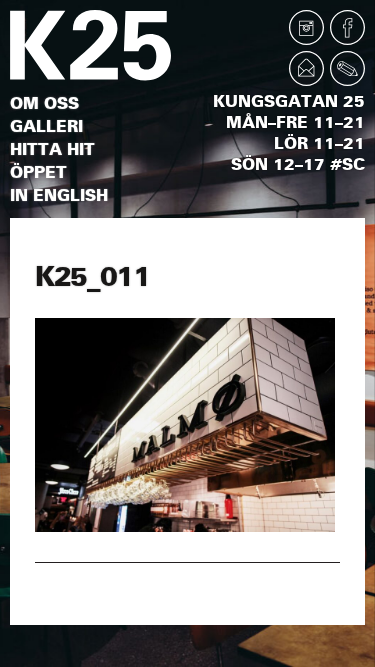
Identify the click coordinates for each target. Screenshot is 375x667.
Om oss (44, 103)
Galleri (46, 126)
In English (59, 195)
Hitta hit (52, 149)
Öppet (38, 172)
